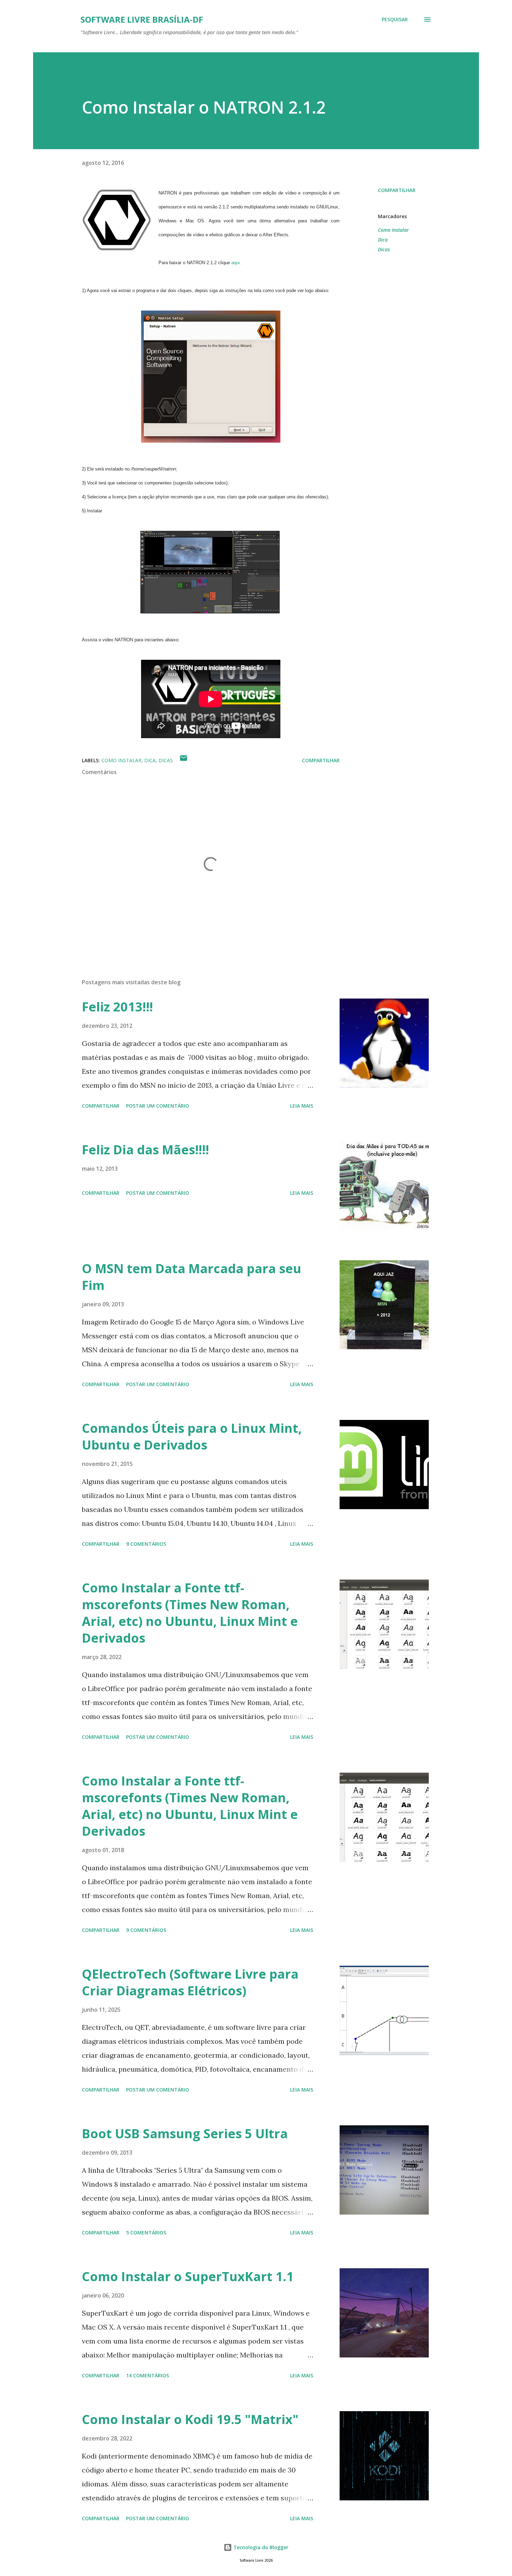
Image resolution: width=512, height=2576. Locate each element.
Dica (383, 240)
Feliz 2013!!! (117, 1007)
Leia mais (302, 1106)
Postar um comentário (158, 1106)
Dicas (384, 249)
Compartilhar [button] (397, 190)
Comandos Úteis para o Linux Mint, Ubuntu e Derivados (192, 1436)
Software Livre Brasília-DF (142, 19)
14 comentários (148, 2375)
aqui (235, 263)
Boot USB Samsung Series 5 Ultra (185, 2134)
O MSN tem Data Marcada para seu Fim (192, 1277)
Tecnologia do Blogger (260, 2547)
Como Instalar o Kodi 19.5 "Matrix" (190, 2419)
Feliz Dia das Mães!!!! (145, 1150)
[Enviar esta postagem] (184, 760)
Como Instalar (393, 230)
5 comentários (146, 2233)
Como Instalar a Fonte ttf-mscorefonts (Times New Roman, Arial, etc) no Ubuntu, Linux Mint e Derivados (190, 1613)
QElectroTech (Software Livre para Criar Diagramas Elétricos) (190, 1982)
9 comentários (146, 1544)
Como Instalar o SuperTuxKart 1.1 (188, 2276)
